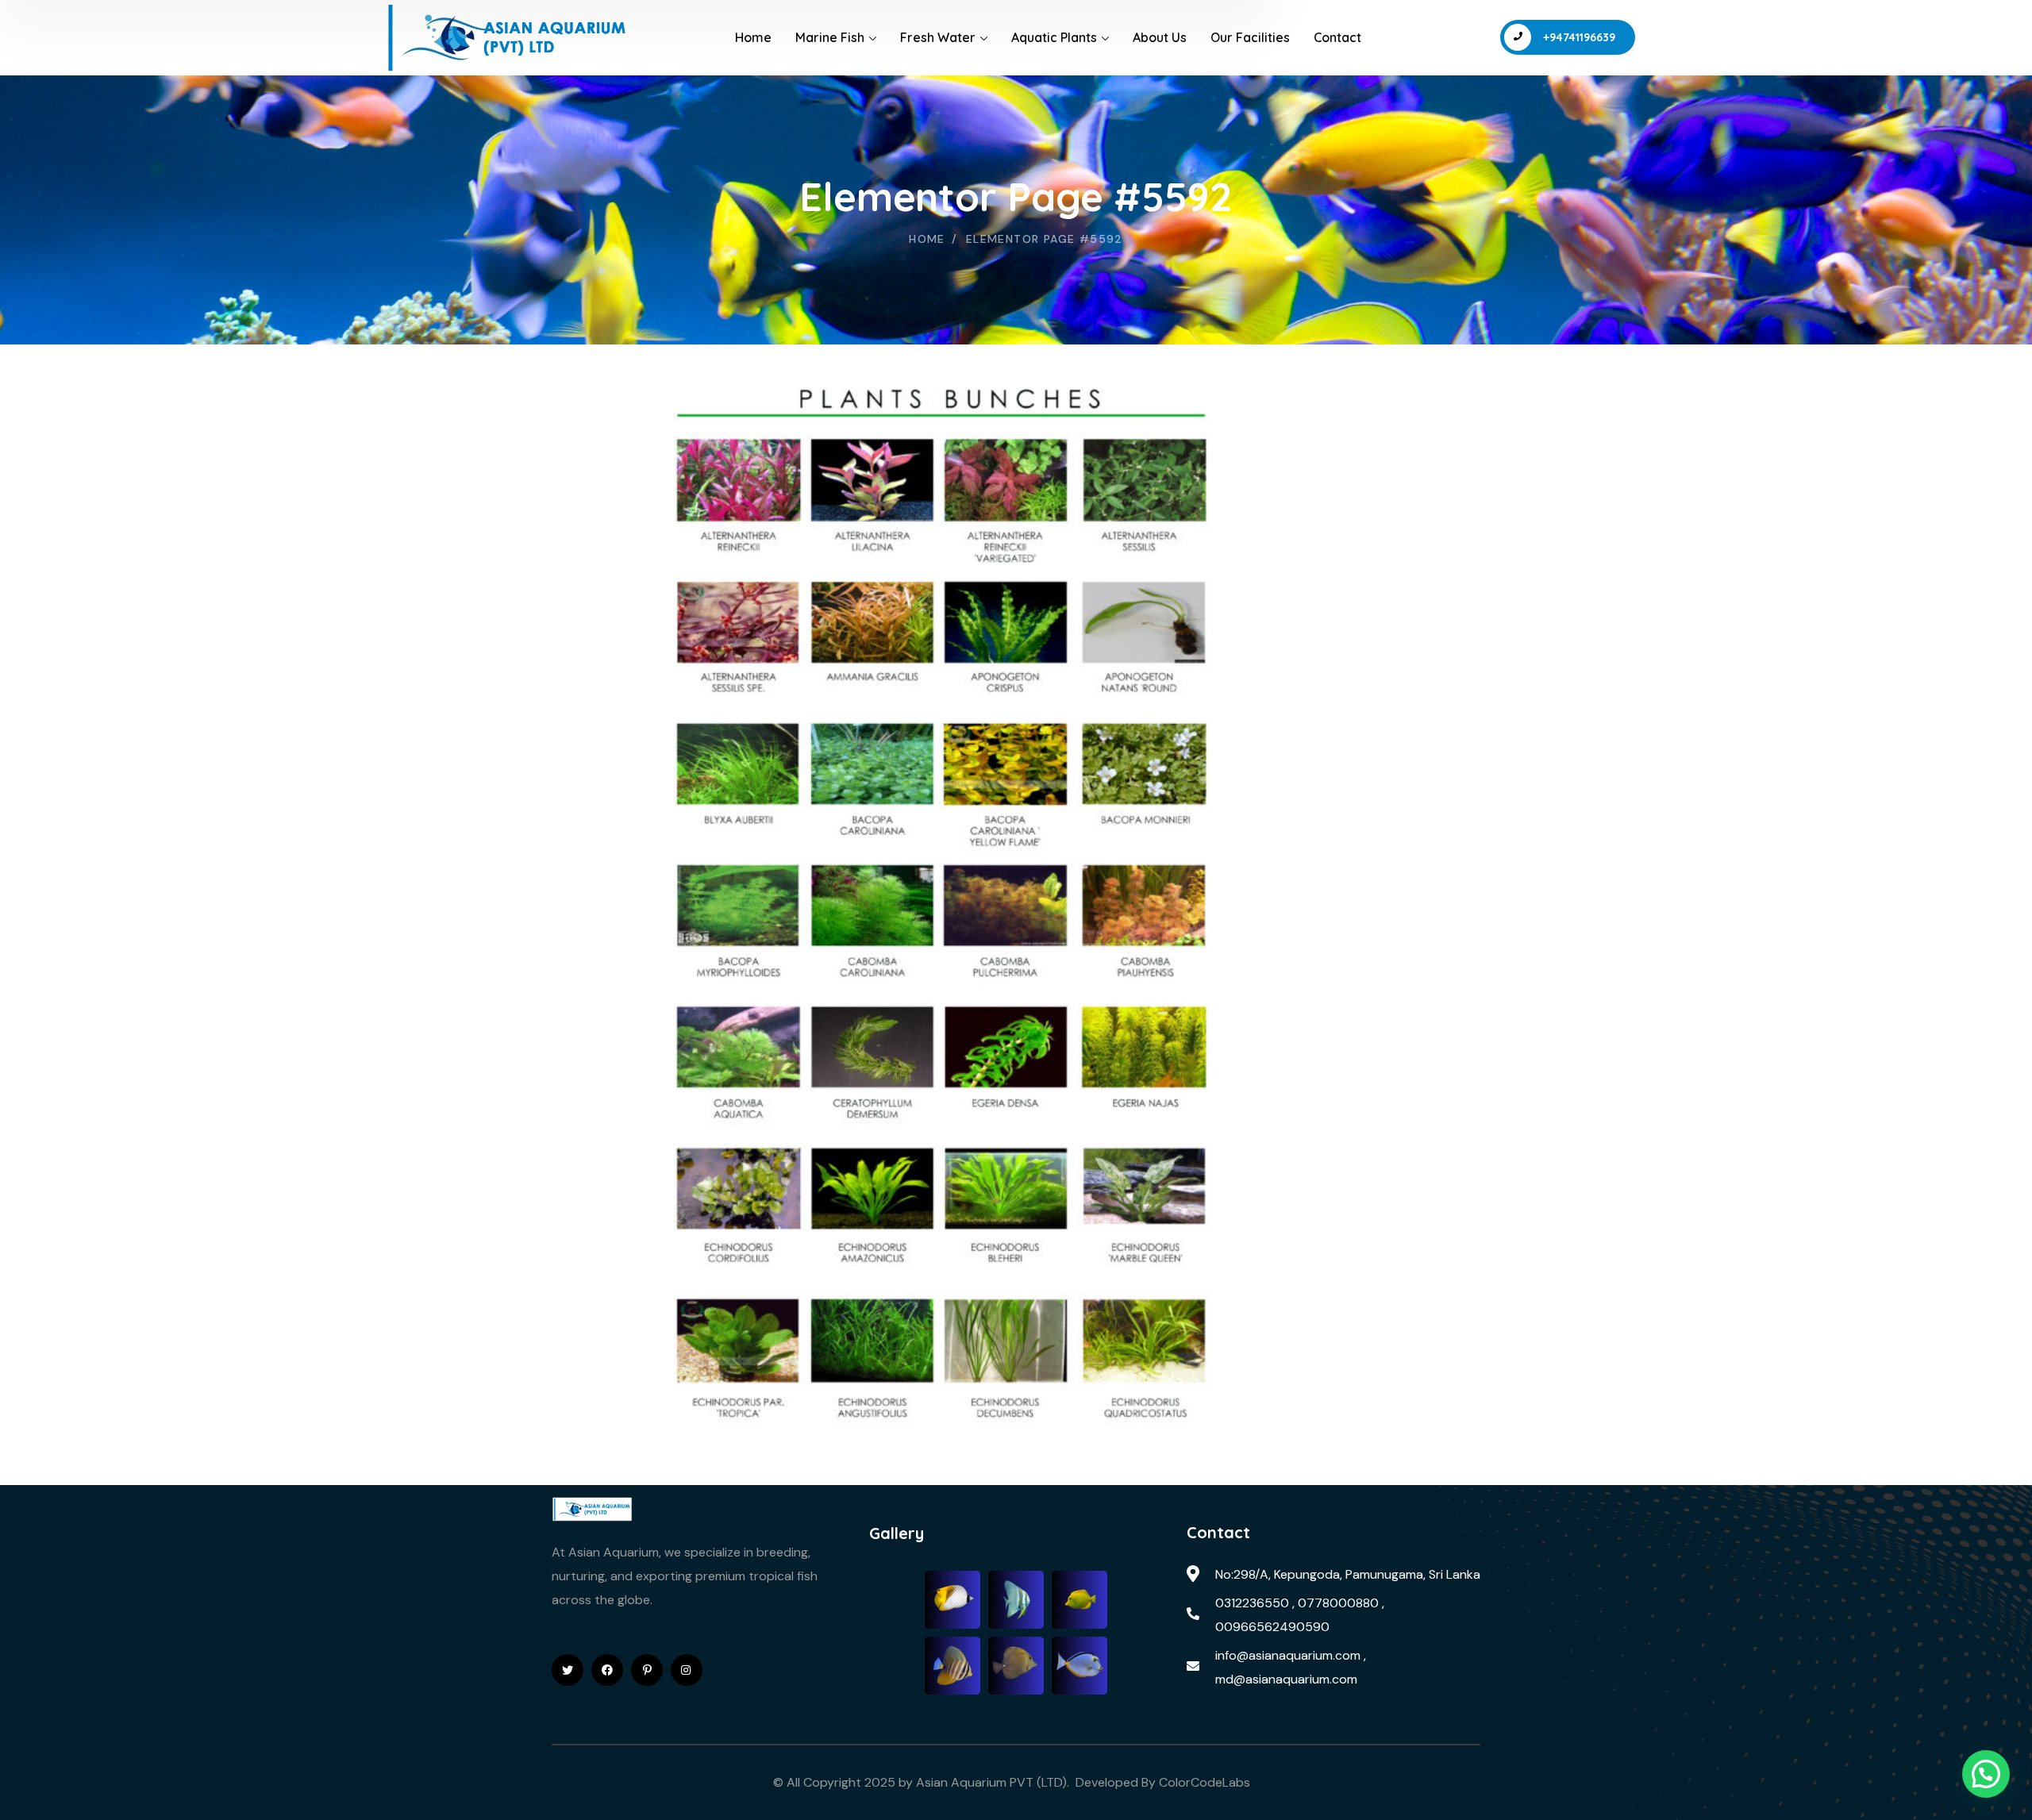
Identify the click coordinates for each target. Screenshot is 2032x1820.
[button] (1986, 1774)
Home (927, 239)
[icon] (568, 1670)
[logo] (592, 1508)
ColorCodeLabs (1206, 1782)
